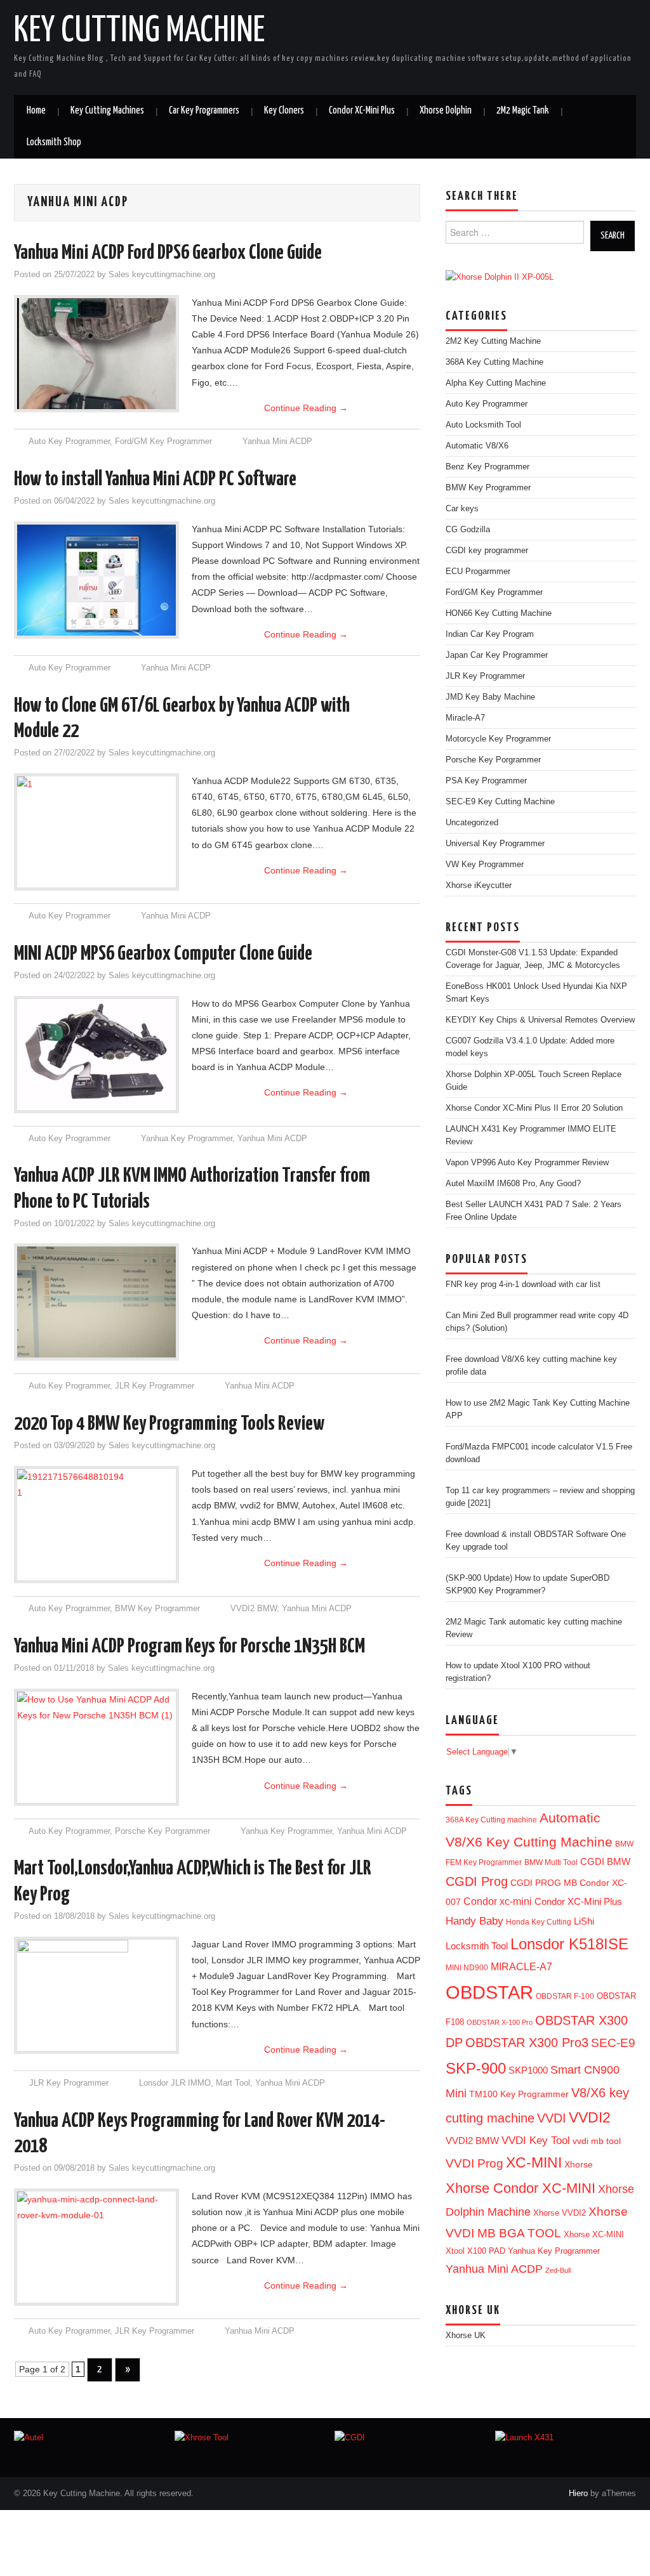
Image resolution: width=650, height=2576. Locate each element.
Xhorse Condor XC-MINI (521, 2188)
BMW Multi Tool (551, 1862)
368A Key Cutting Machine (494, 362)
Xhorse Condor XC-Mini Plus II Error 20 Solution (534, 1108)
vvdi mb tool (597, 2141)
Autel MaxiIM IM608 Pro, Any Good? (513, 1184)
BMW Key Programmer (157, 1609)
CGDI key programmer (487, 551)
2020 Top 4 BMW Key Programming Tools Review (169, 1424)
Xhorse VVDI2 (560, 2213)
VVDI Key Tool (536, 2140)
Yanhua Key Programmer (187, 1139)
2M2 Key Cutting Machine (493, 341)
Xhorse (579, 2165)
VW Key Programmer (485, 865)
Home (36, 111)
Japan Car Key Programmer (497, 655)
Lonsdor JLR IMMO (175, 2083)
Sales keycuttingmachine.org (162, 275)
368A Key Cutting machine (491, 1820)
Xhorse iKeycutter (479, 886)
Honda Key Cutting (539, 1922)
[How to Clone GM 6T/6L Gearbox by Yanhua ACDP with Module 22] (96, 832)
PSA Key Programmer (486, 781)
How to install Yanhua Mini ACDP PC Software (155, 480)
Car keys (462, 509)
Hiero (578, 2494)
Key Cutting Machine (139, 31)
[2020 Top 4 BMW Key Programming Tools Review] (96, 1525)
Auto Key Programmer (69, 441)
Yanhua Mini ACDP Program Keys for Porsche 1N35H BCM (189, 1647)
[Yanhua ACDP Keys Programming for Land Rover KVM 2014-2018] (96, 2236)
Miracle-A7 (465, 718)
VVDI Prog (474, 2163)
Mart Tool (233, 2083)
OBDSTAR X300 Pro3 (527, 2043)
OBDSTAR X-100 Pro (500, 2022)
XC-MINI (534, 2163)
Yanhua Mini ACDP (277, 441)
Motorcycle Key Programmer (498, 739)
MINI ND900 (467, 1968)
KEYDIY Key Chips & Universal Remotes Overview (540, 1020)
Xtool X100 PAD (475, 2251)
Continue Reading (306, 408)
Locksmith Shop (54, 142)
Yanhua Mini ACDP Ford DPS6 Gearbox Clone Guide (168, 253)
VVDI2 (590, 2117)
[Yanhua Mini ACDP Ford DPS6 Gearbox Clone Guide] (96, 354)
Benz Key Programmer (487, 467)
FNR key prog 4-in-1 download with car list (523, 1285)
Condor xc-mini (498, 1901)
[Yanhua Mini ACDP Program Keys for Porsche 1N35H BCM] (96, 1743)
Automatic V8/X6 (477, 446)
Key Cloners (284, 111)
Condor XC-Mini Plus (362, 111)
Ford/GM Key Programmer (163, 441)
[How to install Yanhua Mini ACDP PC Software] (96, 580)
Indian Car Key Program (490, 634)
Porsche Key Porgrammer (162, 1831)
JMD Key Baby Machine (490, 697)
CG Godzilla (468, 530)
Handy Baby (474, 1921)
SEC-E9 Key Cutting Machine (500, 802)
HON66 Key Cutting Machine (499, 613)
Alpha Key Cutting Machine (496, 383)
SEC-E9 (613, 2043)
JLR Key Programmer (155, 1386)
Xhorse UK (466, 2336)
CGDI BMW (605, 1862)
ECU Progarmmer (478, 572)
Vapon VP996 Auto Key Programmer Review (527, 1163)
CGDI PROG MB (544, 1883)
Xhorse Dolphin (446, 111)
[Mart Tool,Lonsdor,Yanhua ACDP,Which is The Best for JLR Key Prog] (96, 1995)
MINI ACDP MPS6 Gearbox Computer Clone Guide (163, 954)
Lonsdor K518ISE (569, 1944)
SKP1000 (528, 2070)
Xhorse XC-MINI (594, 2234)
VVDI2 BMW (254, 1609)
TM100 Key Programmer (519, 2094)
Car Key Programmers (204, 111)
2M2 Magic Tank (523, 111)
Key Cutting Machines (107, 111)
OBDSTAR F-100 (565, 1996)
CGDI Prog (477, 1881)
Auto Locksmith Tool (483, 425)
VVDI (552, 2118)
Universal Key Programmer (495, 844)
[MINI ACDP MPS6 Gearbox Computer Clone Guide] (96, 1055)
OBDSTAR (489, 1992)
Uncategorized (472, 823)
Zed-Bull (558, 2270)
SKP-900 (476, 2068)
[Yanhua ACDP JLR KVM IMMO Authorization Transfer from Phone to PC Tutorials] (96, 1302)
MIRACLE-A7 (521, 1967)
